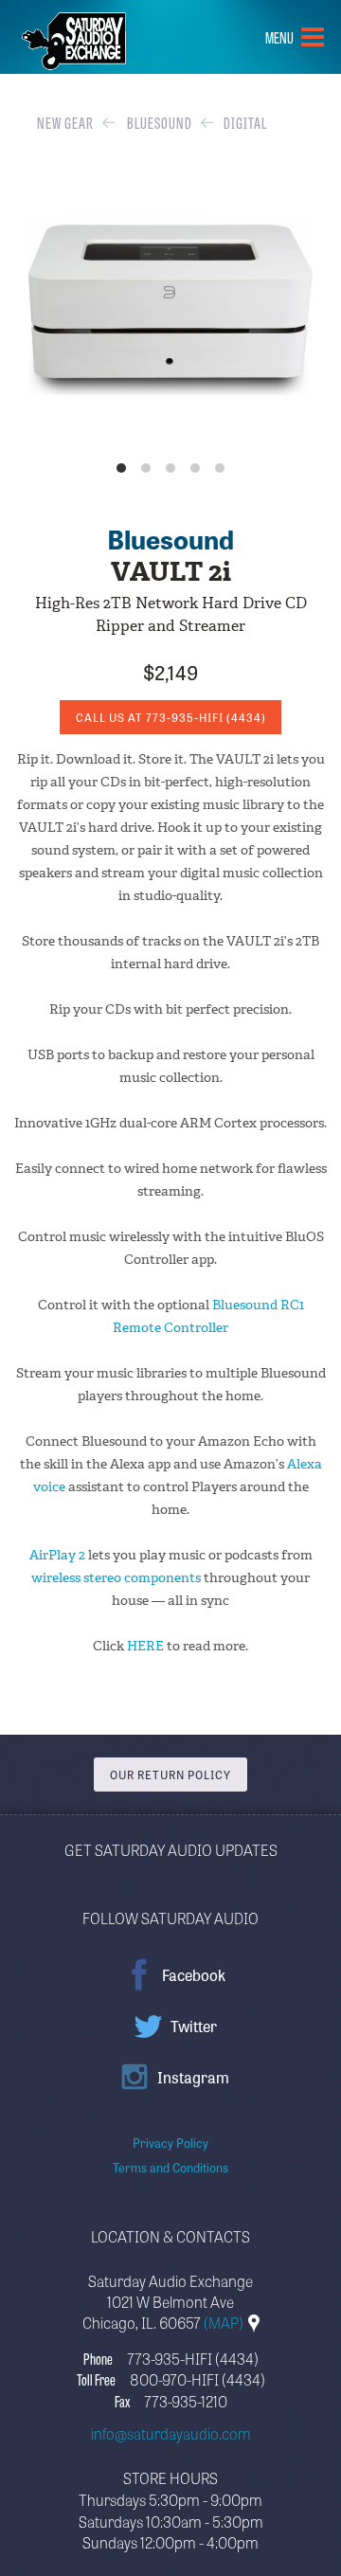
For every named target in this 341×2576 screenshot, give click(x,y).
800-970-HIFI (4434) (197, 2379)
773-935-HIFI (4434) (193, 2358)
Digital (245, 122)
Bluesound (160, 122)
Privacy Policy (170, 2143)
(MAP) (225, 2322)
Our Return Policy (170, 1774)
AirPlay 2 (57, 1555)
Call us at (171, 717)
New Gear (65, 122)
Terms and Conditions (170, 2167)
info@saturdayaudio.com (171, 2433)
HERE (147, 1646)
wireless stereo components (116, 1578)
